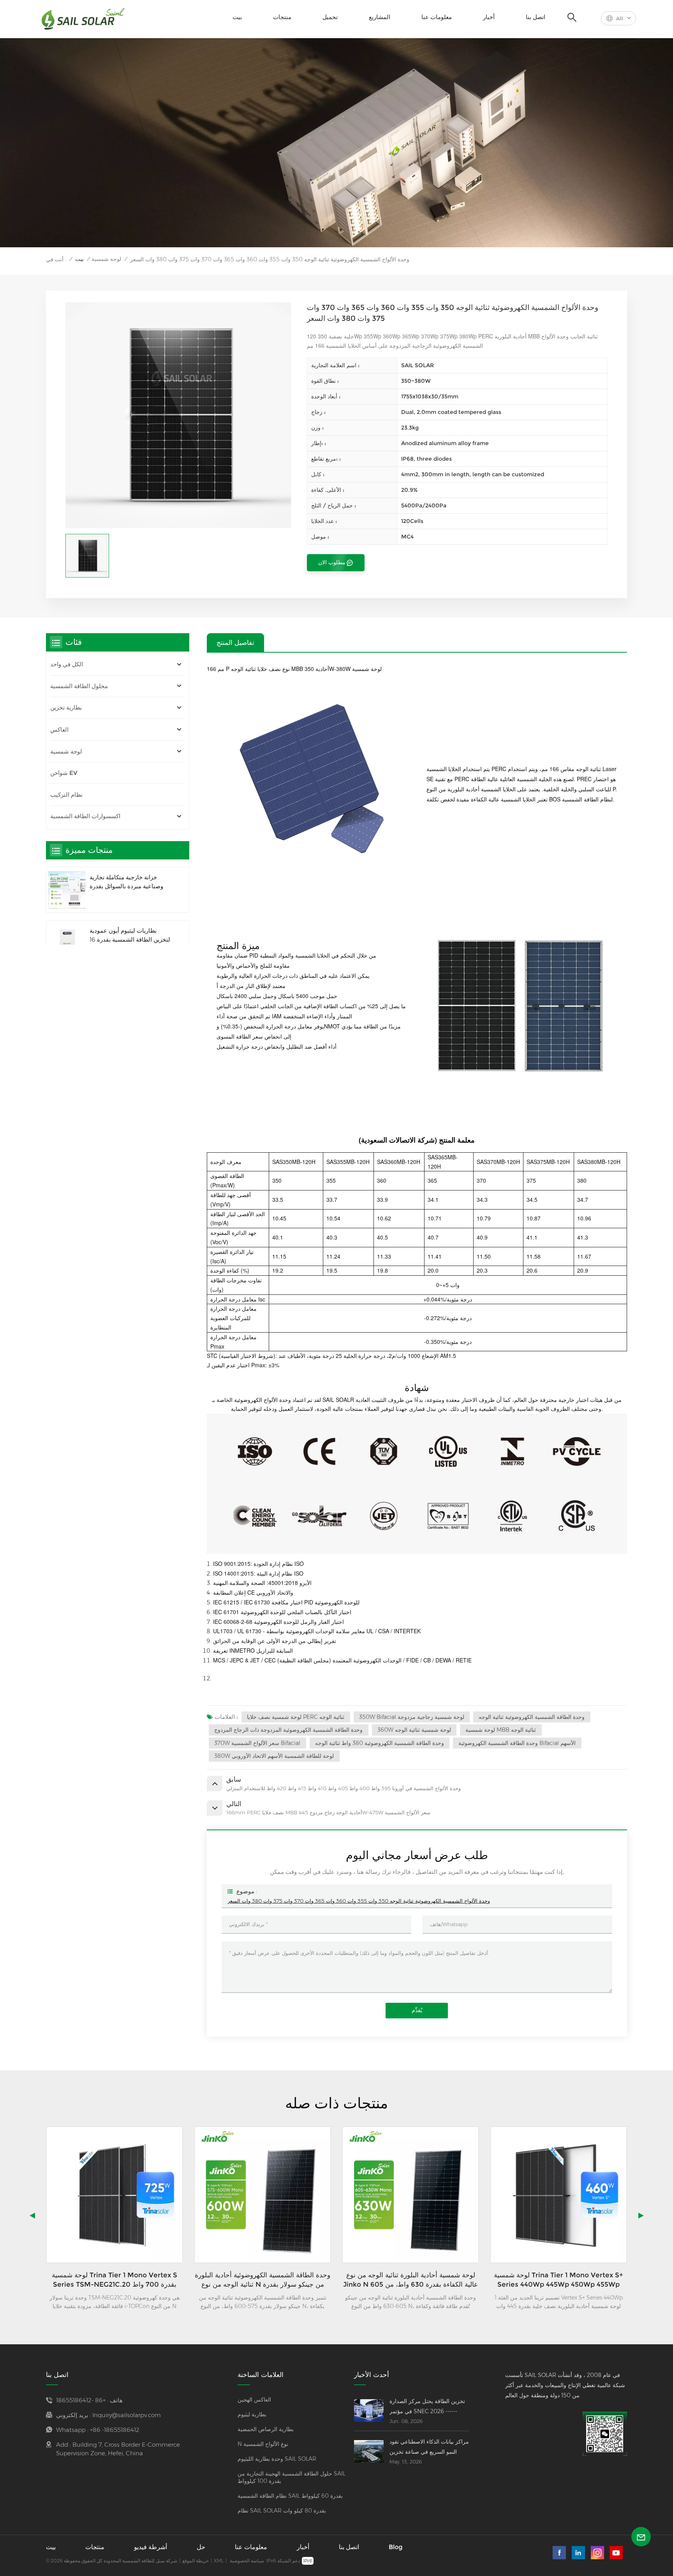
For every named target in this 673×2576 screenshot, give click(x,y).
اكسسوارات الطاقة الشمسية (85, 816)
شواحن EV (64, 773)
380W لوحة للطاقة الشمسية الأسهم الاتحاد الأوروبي (274, 1756)
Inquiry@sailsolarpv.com (127, 2415)
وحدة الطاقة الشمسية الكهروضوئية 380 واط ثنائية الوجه (380, 1743)
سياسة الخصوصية (247, 2561)
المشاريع (380, 17)
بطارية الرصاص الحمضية (266, 2429)
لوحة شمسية (106, 259)
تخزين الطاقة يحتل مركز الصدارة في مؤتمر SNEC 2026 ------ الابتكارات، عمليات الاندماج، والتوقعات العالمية (427, 2407)
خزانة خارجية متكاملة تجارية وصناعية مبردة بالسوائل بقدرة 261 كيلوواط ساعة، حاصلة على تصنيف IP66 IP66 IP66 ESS (128, 882)
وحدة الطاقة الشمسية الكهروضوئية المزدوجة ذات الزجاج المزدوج (288, 1730)
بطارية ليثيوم (252, 2414)
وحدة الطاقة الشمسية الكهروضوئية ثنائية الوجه (532, 1717)
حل (201, 2547)
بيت (237, 17)
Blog (396, 2547)
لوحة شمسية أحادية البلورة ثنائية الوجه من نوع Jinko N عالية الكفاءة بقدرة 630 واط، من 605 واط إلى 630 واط (263, 2280)
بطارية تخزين (66, 707)
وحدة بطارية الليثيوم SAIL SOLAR (277, 2459)
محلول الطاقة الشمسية (79, 686)
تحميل (330, 17)
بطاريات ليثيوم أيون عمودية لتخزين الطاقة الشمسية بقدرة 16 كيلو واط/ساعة (130, 936)
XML (219, 2561)
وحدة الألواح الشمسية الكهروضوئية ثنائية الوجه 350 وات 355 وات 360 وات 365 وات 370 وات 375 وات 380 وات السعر (359, 1901)
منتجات (282, 17)
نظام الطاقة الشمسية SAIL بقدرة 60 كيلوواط (290, 2496)
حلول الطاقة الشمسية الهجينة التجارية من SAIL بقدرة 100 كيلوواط (292, 2477)
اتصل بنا (536, 17)
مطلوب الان (332, 562)
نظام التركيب (66, 795)
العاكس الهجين (254, 2400)
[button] (641, 2215)
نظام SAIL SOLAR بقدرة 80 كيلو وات (282, 2511)
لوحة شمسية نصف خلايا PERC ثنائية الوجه (296, 1717)
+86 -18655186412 (81, 2400)
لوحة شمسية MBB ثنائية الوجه (501, 1730)
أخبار (489, 17)
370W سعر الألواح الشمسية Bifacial (257, 1743)
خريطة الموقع (196, 2561)
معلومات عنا (437, 17)
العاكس (59, 729)
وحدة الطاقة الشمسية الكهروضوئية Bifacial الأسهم (517, 1743)
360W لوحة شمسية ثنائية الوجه (414, 1730)
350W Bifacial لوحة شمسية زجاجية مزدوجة (412, 1717)
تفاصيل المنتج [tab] (235, 642)
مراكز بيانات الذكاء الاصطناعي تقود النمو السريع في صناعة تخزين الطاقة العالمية (429, 2447)
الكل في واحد (67, 664)
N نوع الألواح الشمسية (263, 2444)
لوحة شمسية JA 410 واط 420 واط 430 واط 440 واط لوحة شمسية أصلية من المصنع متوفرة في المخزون (558, 2280)
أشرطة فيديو (151, 2547)
